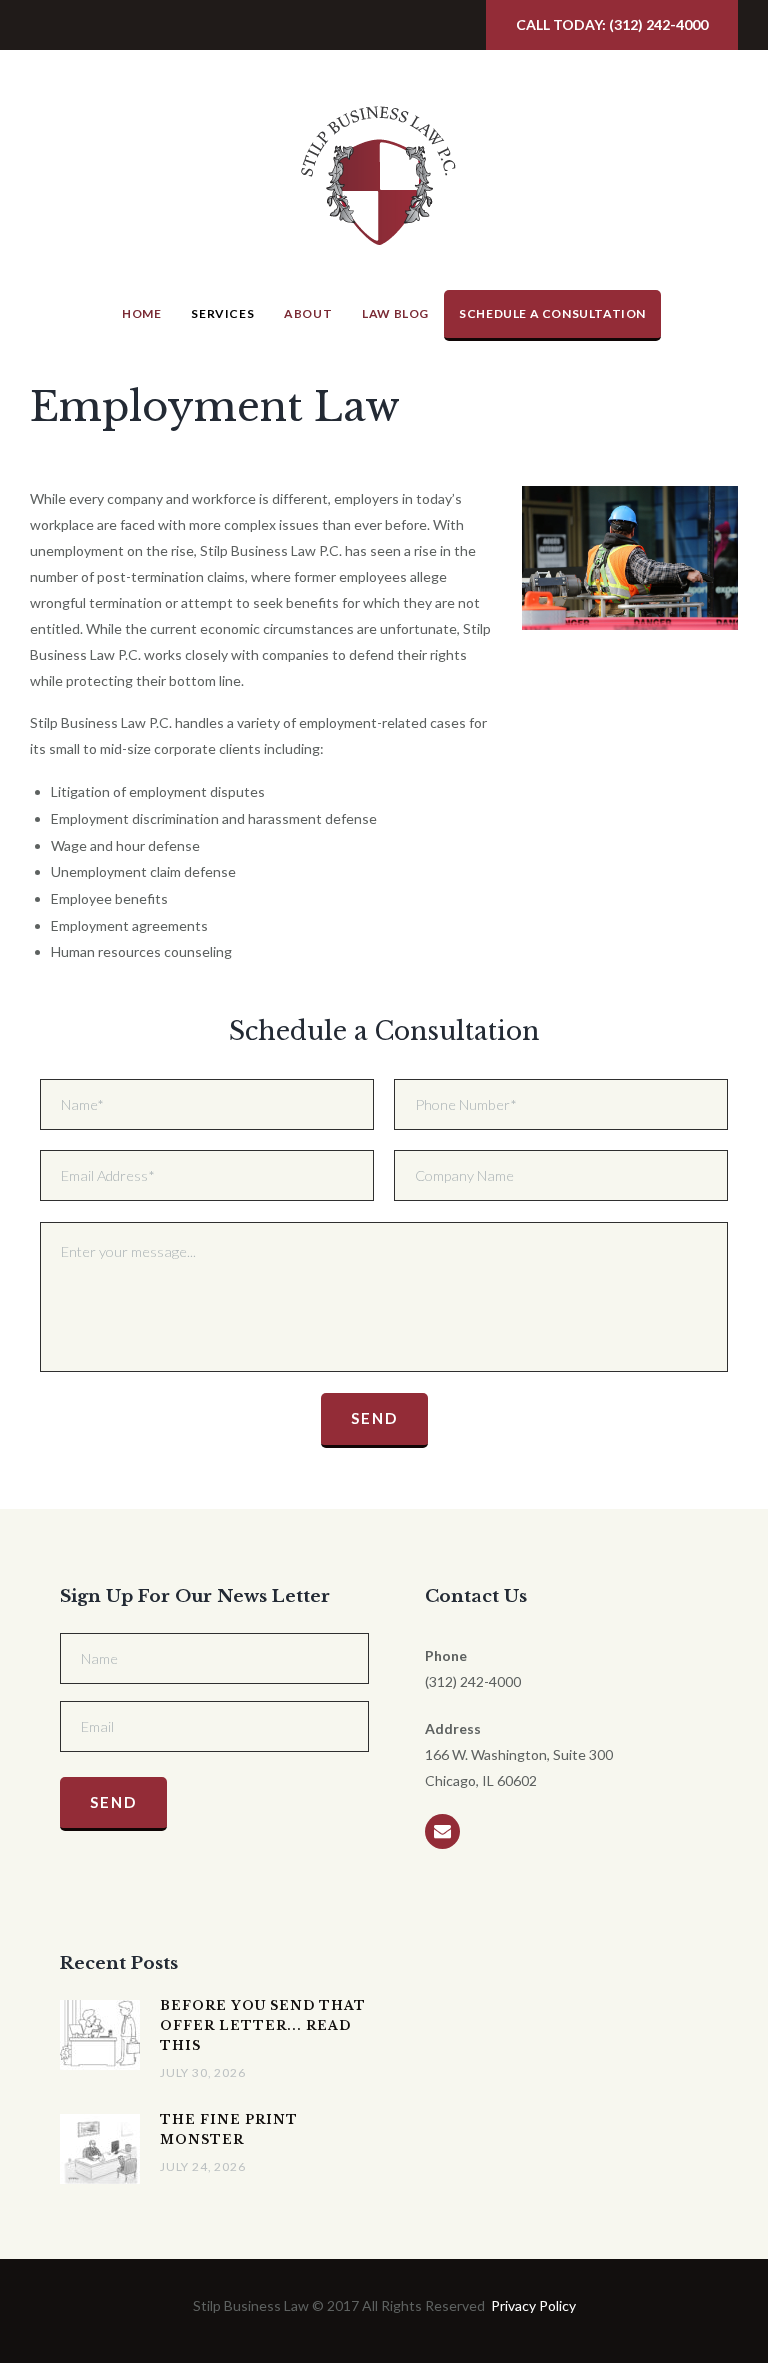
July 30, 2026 (202, 2072)
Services (222, 313)
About (308, 313)
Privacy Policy (533, 2305)
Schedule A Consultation (552, 313)
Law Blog (395, 313)
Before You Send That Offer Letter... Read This (263, 2025)
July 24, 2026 (202, 2166)
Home (141, 313)
